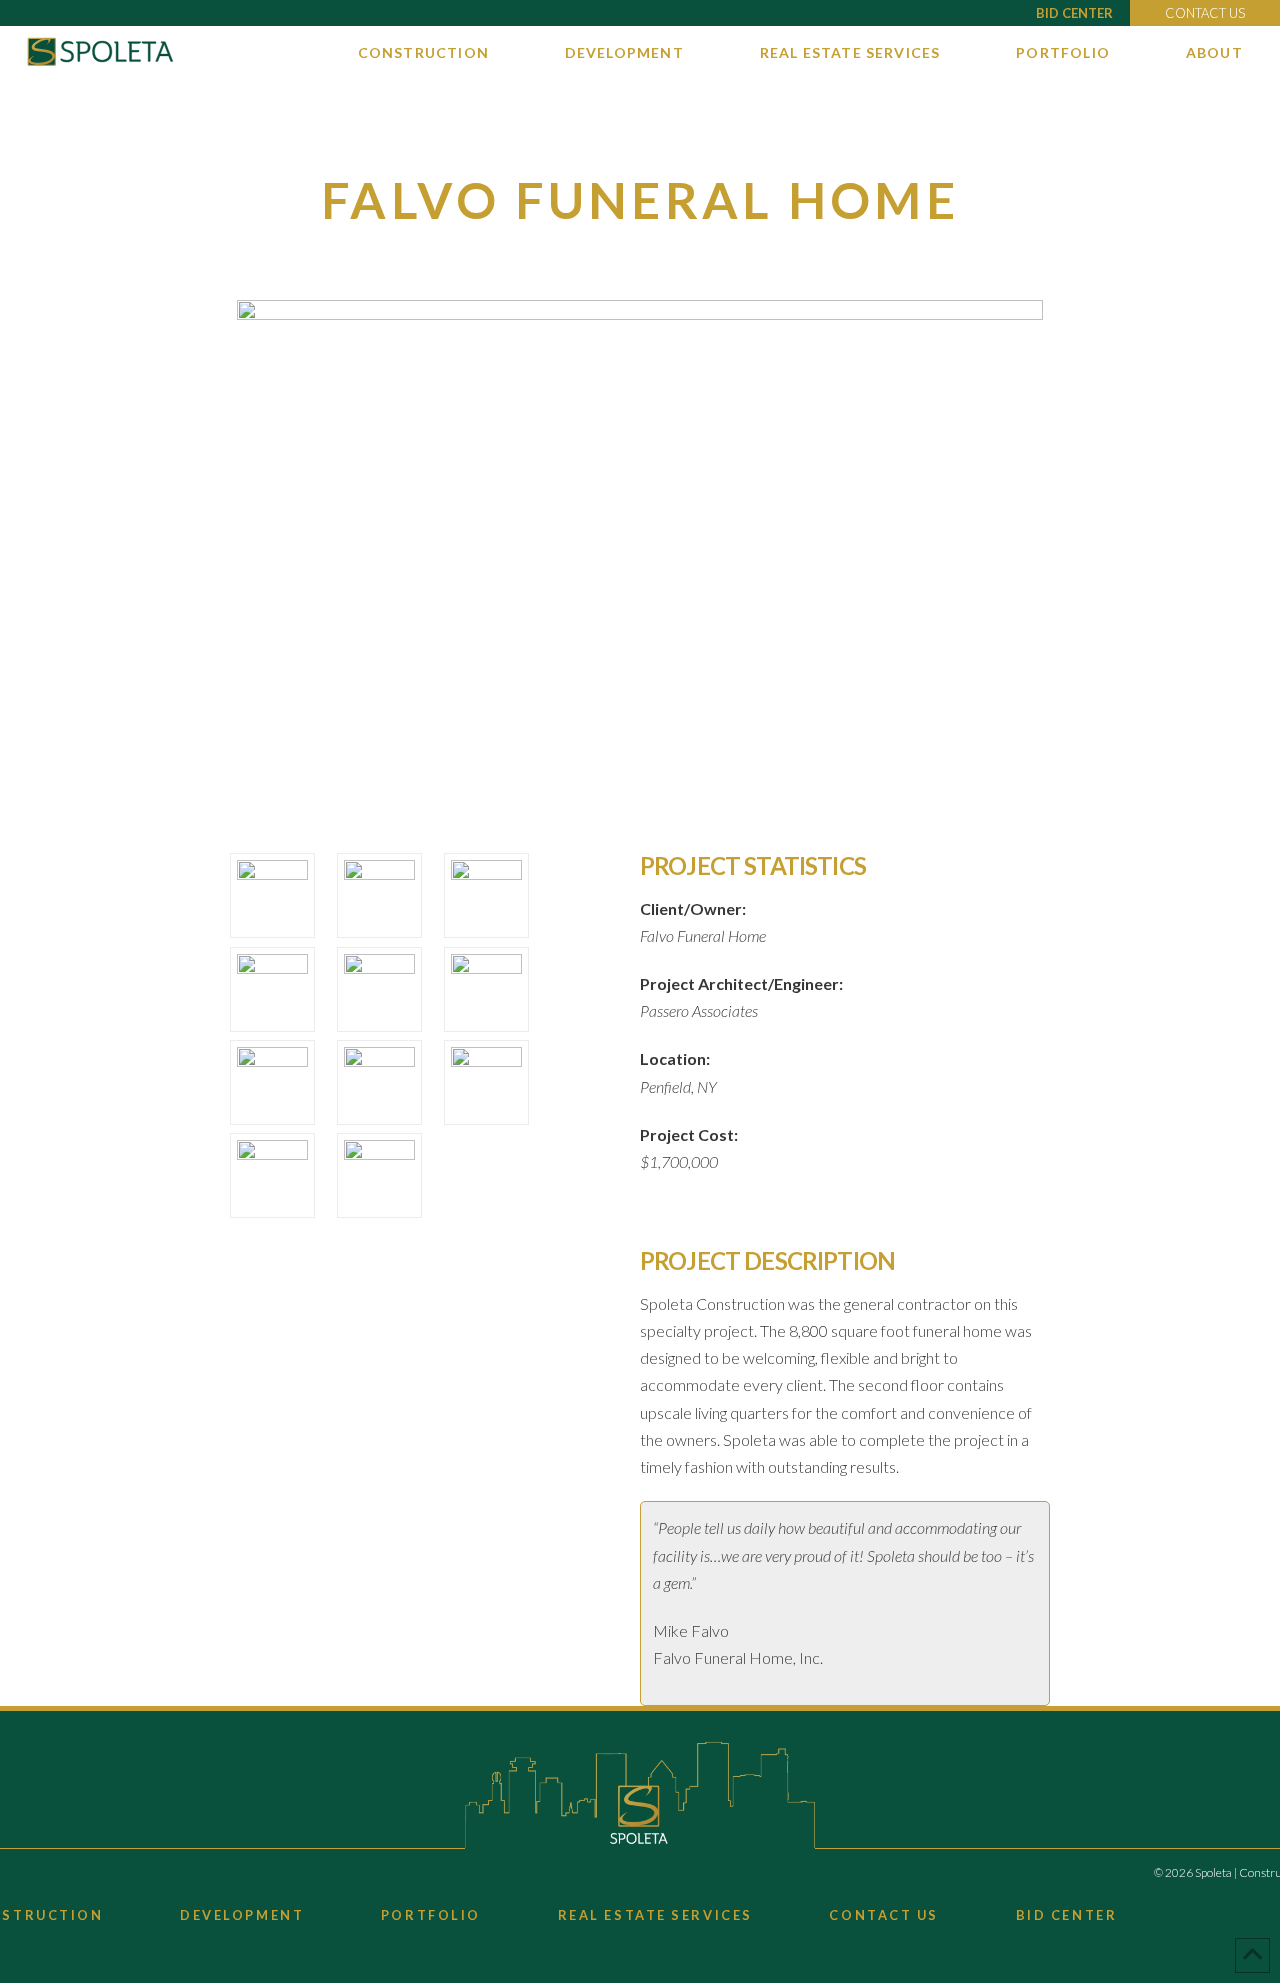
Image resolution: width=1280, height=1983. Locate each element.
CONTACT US (1205, 13)
